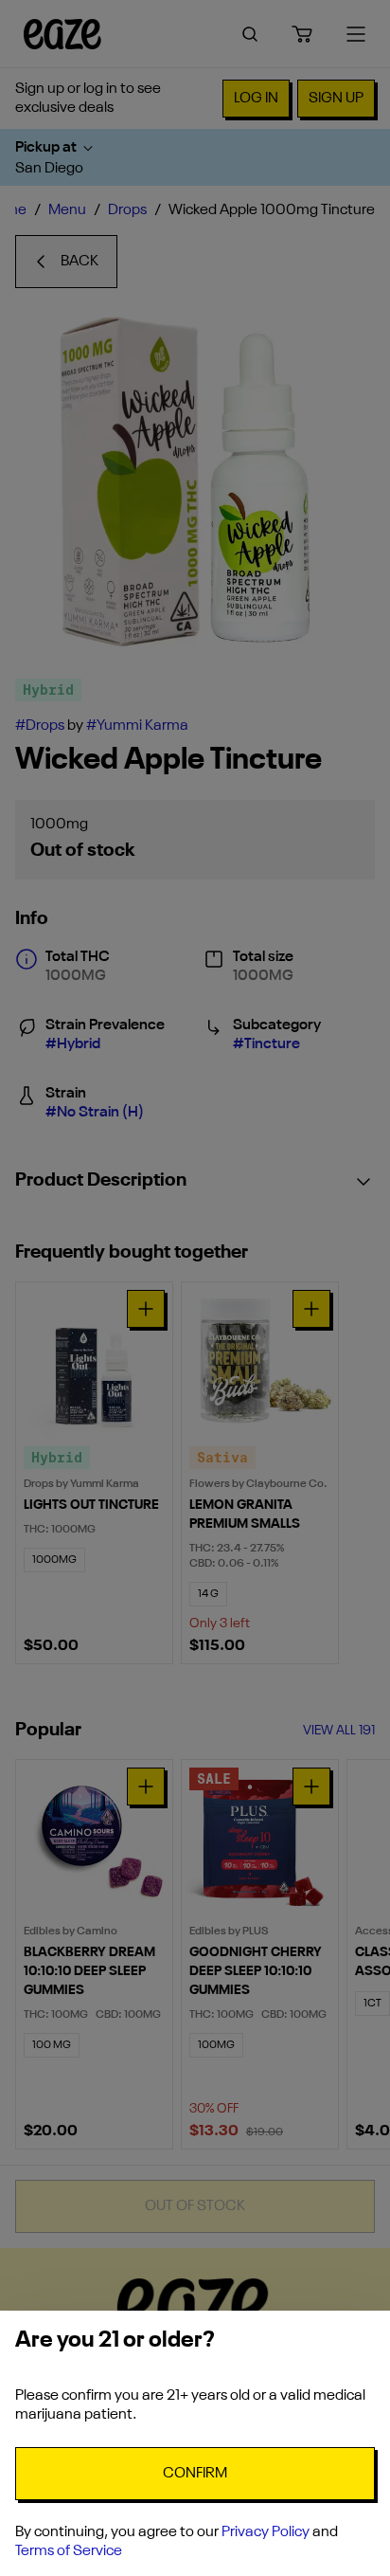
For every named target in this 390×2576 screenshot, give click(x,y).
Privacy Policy (266, 2532)
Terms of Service (69, 2551)
